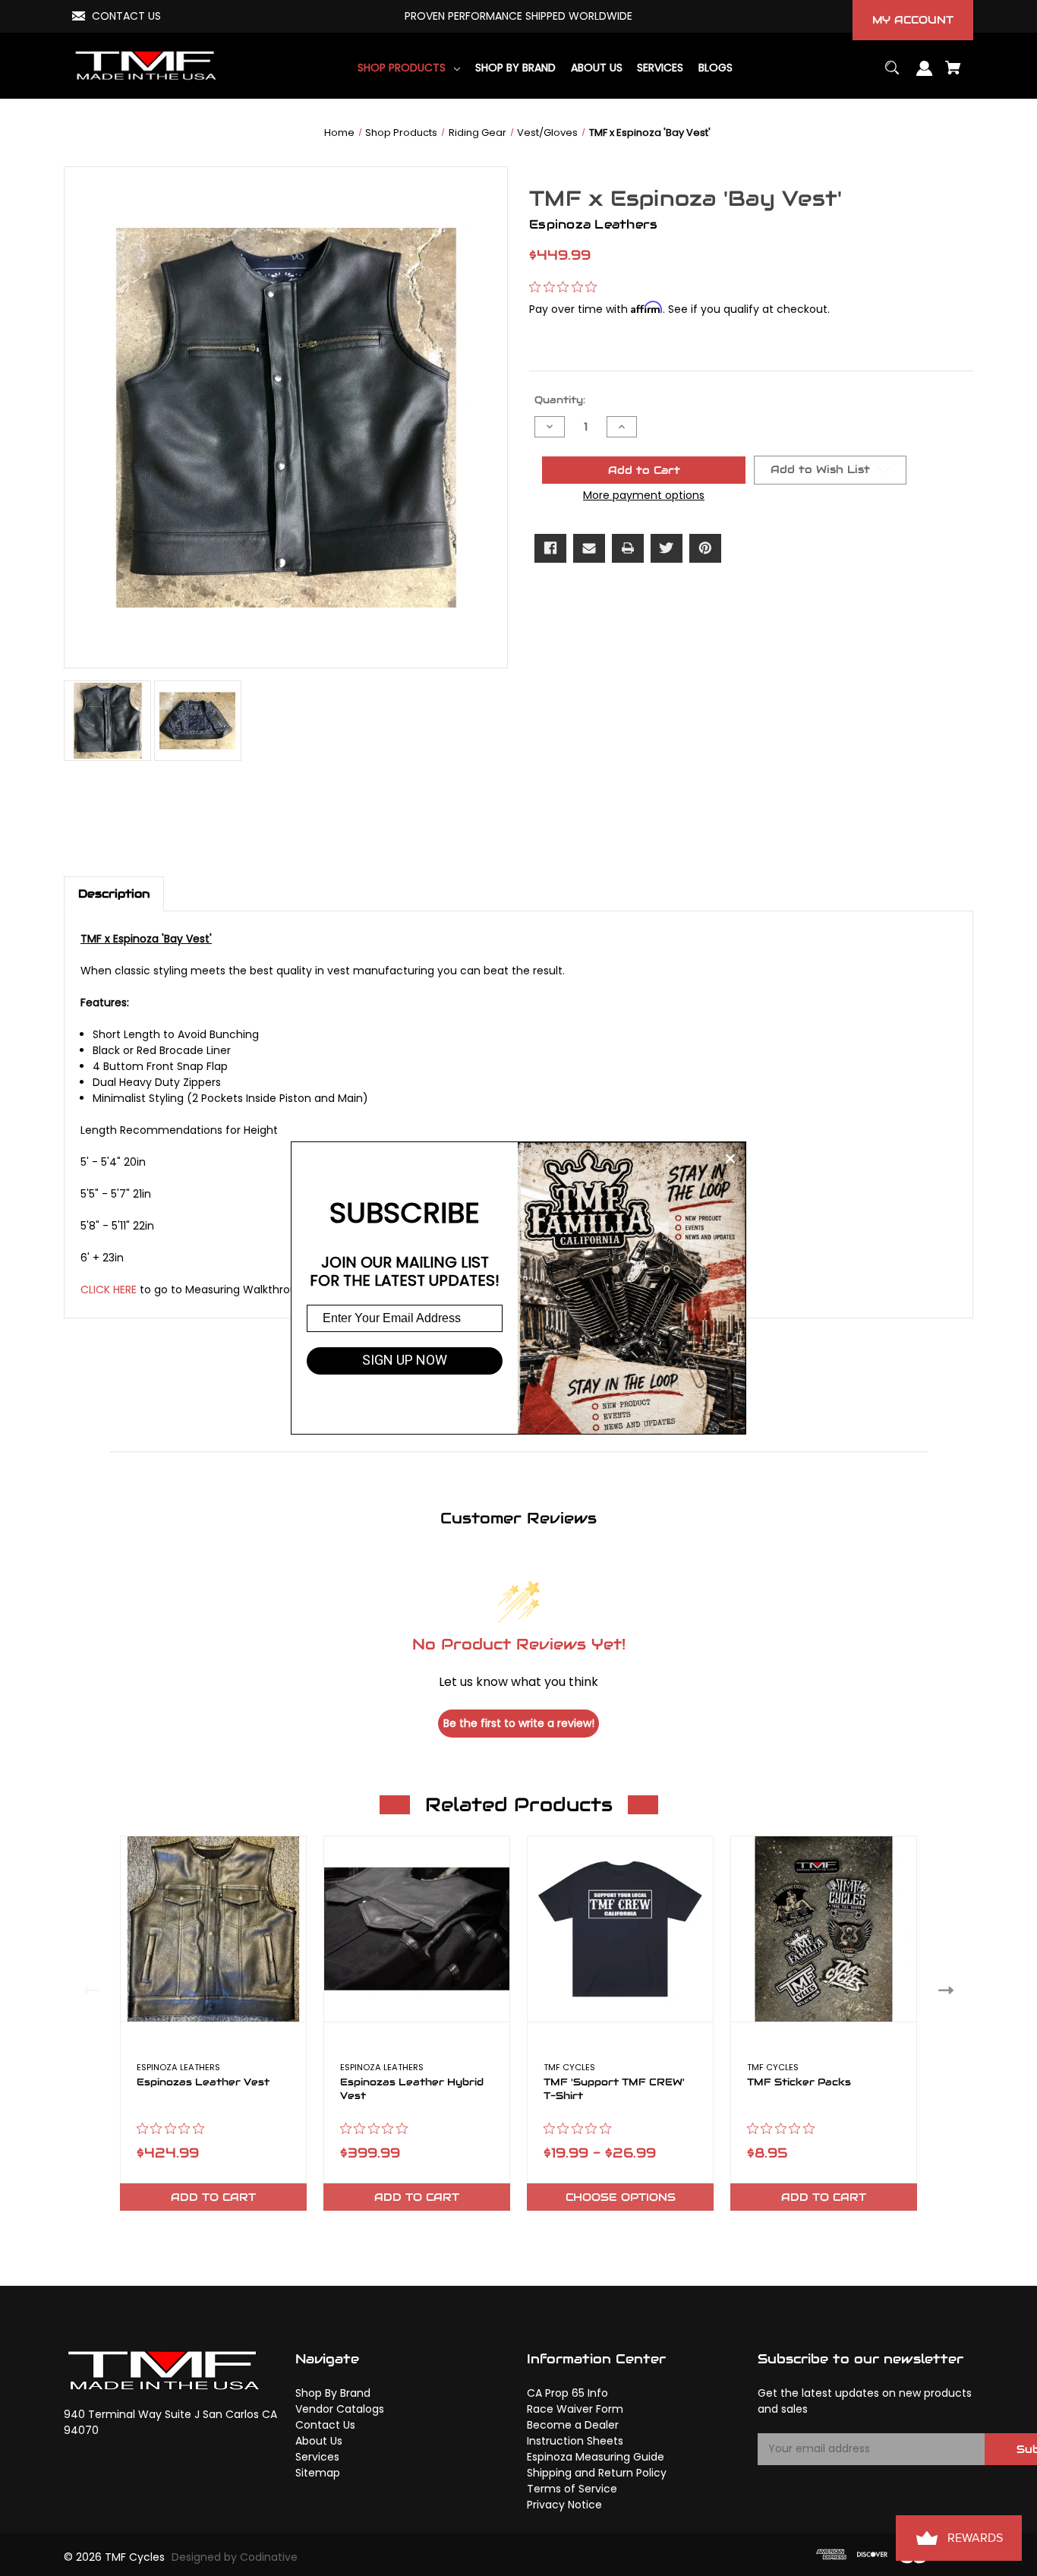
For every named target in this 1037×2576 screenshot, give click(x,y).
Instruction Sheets (575, 2441)
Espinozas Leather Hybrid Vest (412, 2089)
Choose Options (621, 2197)
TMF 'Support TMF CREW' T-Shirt (614, 2089)
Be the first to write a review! (519, 1723)
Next (949, 1990)
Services (317, 2457)
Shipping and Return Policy (597, 2473)
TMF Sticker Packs (799, 2082)
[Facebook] (550, 548)
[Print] (628, 548)
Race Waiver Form (575, 2409)
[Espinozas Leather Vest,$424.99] (213, 1929)
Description (114, 893)
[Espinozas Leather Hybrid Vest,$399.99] (417, 1929)
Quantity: (560, 400)
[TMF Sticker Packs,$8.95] (824, 1929)
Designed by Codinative (235, 2557)
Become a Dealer (573, 2425)
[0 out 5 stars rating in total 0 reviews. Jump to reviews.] (567, 286)
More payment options (644, 495)
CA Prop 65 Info (567, 2393)
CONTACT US (126, 16)
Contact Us (325, 2425)
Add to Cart (213, 2197)
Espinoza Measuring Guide (596, 2457)
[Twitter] (667, 548)
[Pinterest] (705, 548)
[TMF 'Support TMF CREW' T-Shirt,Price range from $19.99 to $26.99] (620, 1929)
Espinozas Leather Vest (203, 2082)
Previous (88, 1990)
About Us (319, 2441)
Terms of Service (572, 2489)
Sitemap (318, 2473)
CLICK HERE (109, 1290)
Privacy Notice (564, 2505)
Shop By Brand (333, 2393)
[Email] (589, 548)
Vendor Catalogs (340, 2409)
